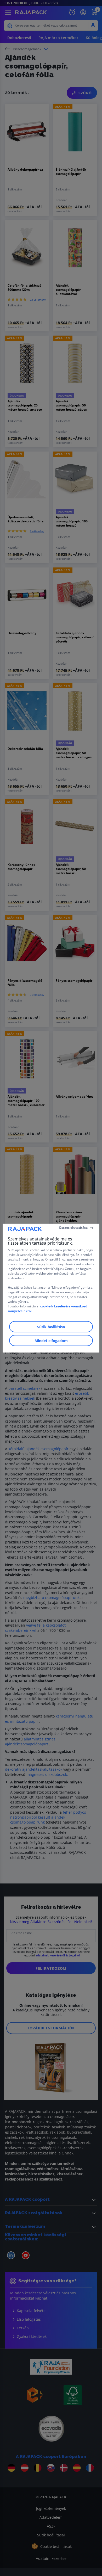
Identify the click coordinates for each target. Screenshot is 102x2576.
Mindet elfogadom (51, 1340)
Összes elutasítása (73, 1228)
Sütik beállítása (51, 1327)
